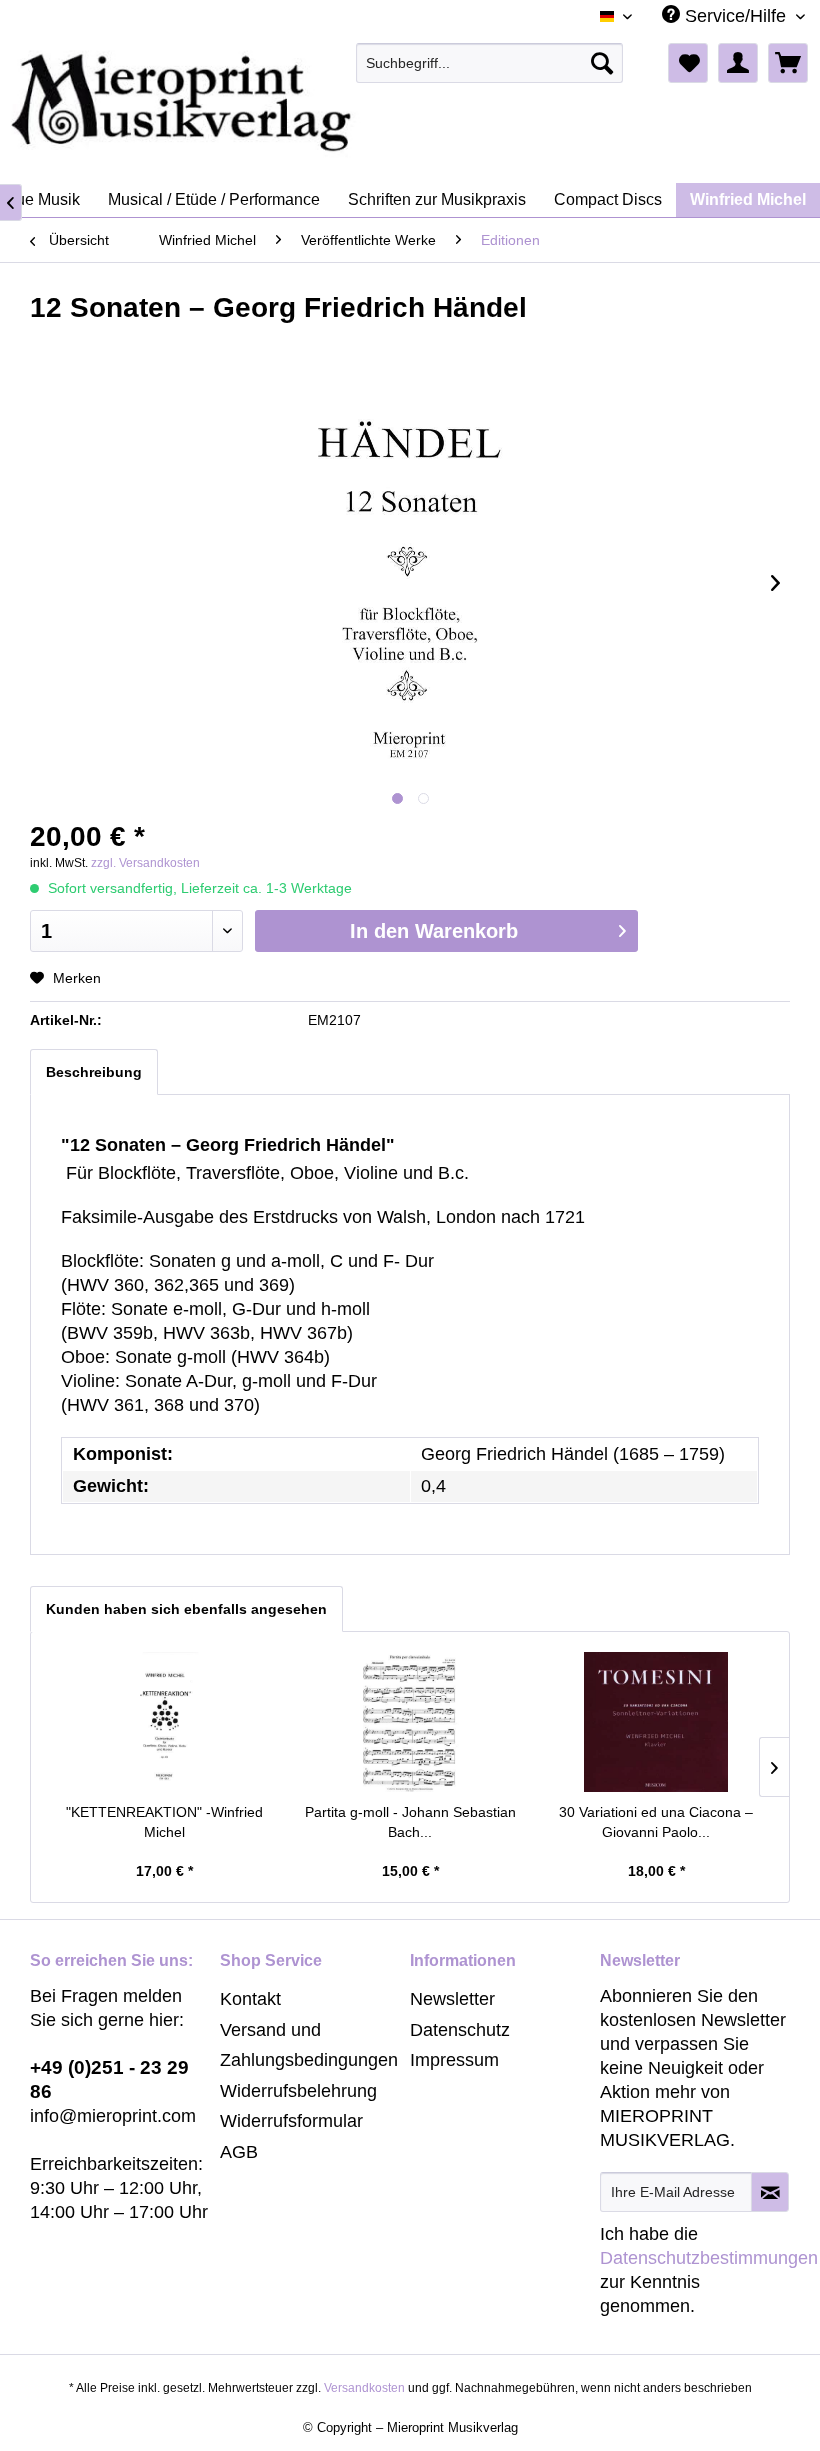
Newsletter (452, 1999)
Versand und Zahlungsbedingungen (309, 2045)
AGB (239, 2152)
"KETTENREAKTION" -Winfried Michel (164, 1822)
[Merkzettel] (688, 63)
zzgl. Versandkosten (145, 863)
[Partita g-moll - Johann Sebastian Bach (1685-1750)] (410, 1722)
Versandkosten (364, 2388)
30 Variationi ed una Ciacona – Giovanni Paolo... (656, 1822)
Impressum (454, 2060)
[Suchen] (602, 63)
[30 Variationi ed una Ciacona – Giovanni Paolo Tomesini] (656, 1722)
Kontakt (250, 1999)
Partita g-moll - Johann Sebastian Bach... (410, 1822)
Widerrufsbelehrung (298, 2091)
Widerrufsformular (291, 2121)
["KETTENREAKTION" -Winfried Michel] (164, 1722)
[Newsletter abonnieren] (770, 2192)
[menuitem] (489, 63)
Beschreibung (94, 1072)
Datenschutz (460, 2030)
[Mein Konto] (738, 63)
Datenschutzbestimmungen (709, 2258)
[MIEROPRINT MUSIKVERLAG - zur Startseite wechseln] (260, 103)
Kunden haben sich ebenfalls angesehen (186, 1609)
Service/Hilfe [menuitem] (735, 16)
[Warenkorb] (788, 63)
